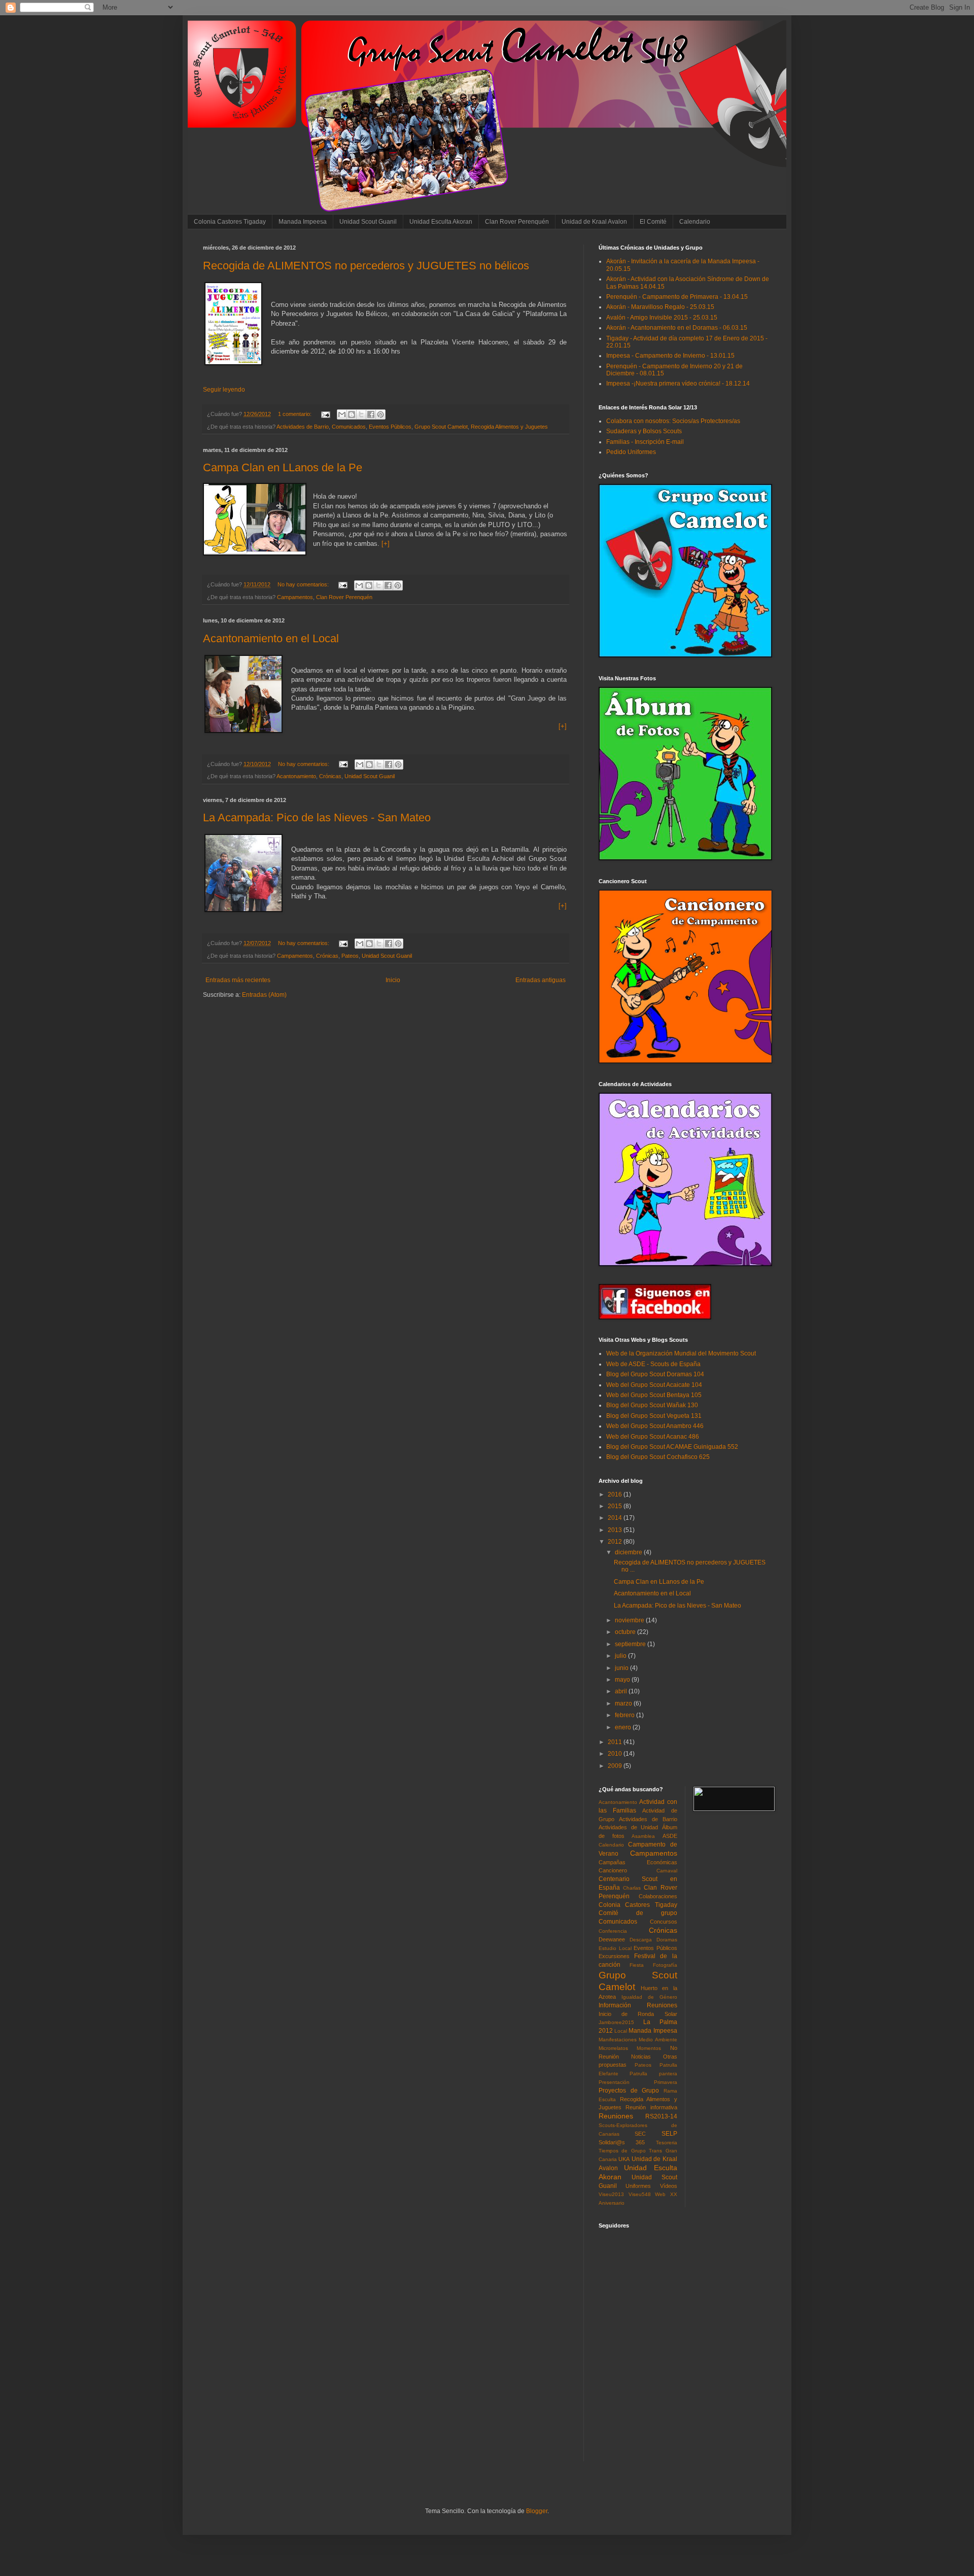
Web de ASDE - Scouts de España (653, 1364)
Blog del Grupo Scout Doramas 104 (655, 1374)
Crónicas (330, 776)
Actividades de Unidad (628, 1827)
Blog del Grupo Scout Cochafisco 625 (658, 1457)
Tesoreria (667, 2143)
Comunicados (349, 427)
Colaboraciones (658, 1896)
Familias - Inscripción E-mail (645, 442)
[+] (386, 544)
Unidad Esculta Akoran (441, 222)
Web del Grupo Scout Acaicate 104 (654, 1385)
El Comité (653, 222)
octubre (626, 1632)
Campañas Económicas (638, 1862)
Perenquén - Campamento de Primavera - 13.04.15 (677, 297)
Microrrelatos (613, 2048)
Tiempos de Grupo (622, 2151)
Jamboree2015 (616, 2022)
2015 (616, 1506)
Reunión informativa (651, 2107)
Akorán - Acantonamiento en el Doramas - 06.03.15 (677, 328)
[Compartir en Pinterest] (380, 414)
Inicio (393, 980)
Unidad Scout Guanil (368, 222)
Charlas (632, 1888)
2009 (616, 1766)
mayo (623, 1680)
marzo (624, 1703)
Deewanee (612, 1939)
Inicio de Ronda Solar (638, 2014)
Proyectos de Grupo (629, 2091)
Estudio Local (615, 1948)
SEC (640, 2134)
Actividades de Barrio (303, 427)
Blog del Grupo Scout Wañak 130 (652, 1405)
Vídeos (669, 2186)
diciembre (629, 1552)
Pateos (350, 956)
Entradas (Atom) (264, 995)
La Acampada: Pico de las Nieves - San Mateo (317, 817)
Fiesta (637, 1965)
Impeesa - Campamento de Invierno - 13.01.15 (670, 356)
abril (622, 1691)
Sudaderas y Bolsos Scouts (644, 431)
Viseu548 (640, 2194)
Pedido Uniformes (631, 452)
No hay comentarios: (304, 584)
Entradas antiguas (541, 980)
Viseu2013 (611, 2194)
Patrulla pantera (653, 2074)
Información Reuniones (638, 2005)
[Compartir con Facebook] (371, 414)
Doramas (667, 1940)
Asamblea (643, 1836)
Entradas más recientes (238, 980)
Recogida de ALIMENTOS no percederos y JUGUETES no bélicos (366, 266)
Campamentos (295, 597)
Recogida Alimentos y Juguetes (509, 427)
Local (621, 2031)
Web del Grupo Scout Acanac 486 (653, 1437)
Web (660, 2194)
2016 (616, 1494)
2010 (616, 1754)
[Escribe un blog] (352, 414)
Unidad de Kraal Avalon (594, 222)
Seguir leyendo (224, 390)
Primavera (666, 2082)
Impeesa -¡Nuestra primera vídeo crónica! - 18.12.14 (678, 384)
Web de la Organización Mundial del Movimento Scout (681, 1353)
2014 (616, 1518)
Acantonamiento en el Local (271, 638)
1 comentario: (295, 414)
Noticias (641, 2057)
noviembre (630, 1620)
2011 (616, 1742)
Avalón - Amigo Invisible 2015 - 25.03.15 (662, 318)
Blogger (537, 2511)
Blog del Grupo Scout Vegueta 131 (654, 1416)
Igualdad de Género (649, 1997)
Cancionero (613, 1870)
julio (621, 1656)
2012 (616, 1542)
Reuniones (616, 2116)
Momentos (649, 2048)
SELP (669, 2134)
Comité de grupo (638, 1913)
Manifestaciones (618, 2040)
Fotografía (665, 1965)
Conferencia (613, 1931)
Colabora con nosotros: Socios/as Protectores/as (673, 421)
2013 (616, 1530)
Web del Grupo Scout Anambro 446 (655, 1426)
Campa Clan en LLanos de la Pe (283, 467)
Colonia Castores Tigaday (230, 222)
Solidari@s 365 (622, 2142)
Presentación (614, 2082)
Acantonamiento (296, 776)
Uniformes (638, 2186)
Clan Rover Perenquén (517, 222)
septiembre (631, 1644)
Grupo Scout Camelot (441, 427)
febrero (625, 1715)
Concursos (664, 1922)
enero (624, 1727)
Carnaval (667, 1871)
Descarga (641, 1940)
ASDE (670, 1836)
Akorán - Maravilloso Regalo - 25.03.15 (660, 307)
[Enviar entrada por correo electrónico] (325, 414)
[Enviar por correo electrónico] (342, 414)
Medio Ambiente (658, 2040)
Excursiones (614, 1956)
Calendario (695, 222)
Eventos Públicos (390, 427)
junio (622, 1668)
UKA (624, 2159)
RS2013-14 (661, 2116)
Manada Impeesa (303, 222)
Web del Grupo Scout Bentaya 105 (654, 1395)
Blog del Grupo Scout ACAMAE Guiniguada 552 (672, 1447)
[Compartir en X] (361, 414)
